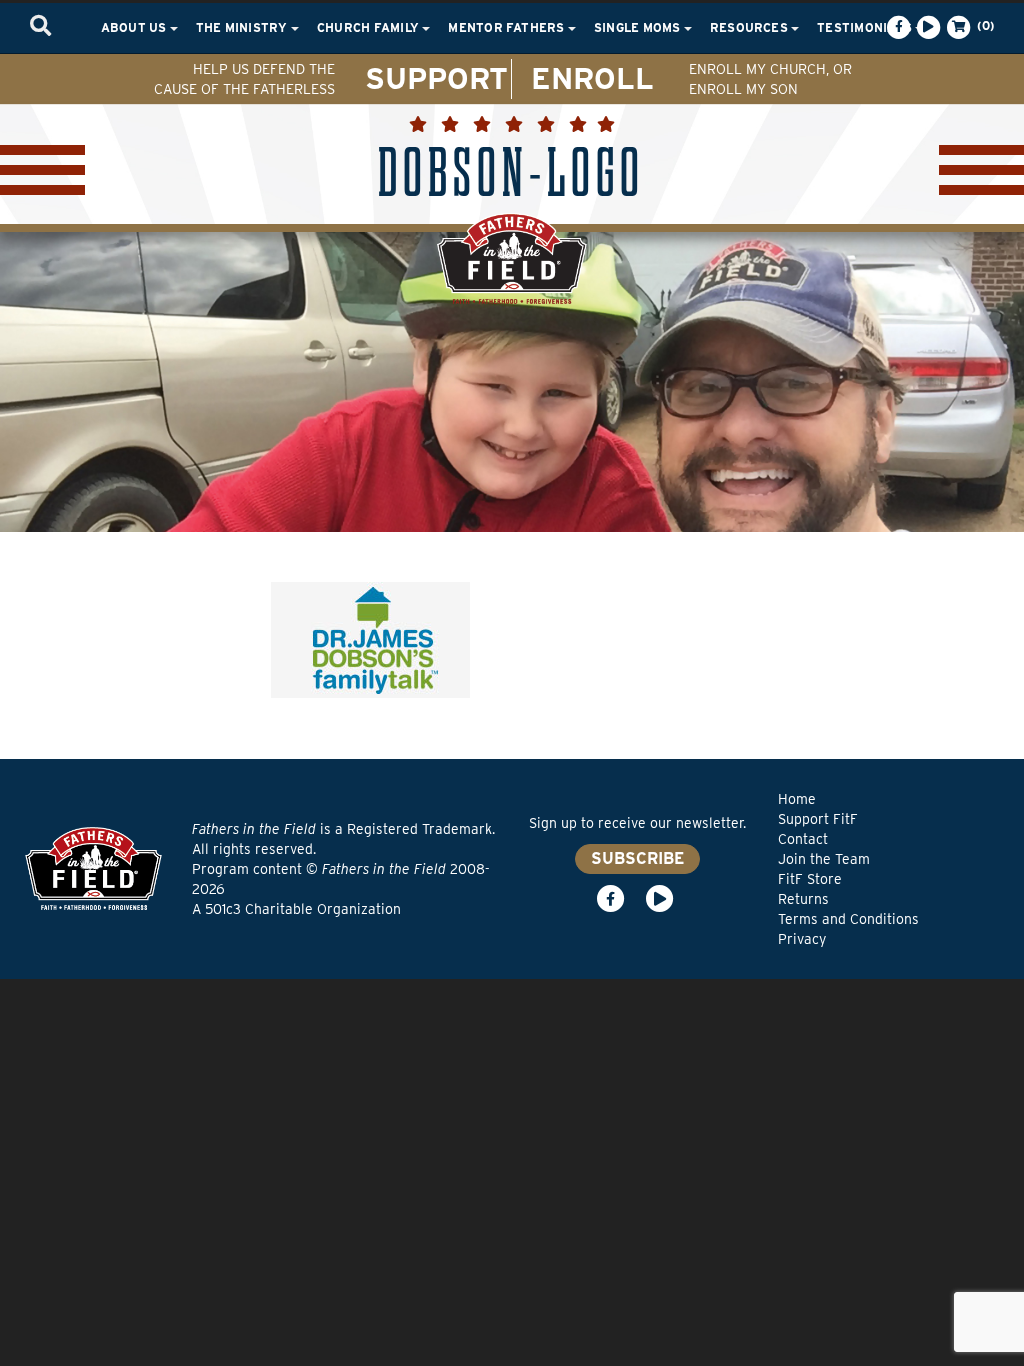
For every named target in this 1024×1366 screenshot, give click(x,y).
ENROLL (592, 78)
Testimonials (866, 27)
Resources (750, 27)
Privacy (802, 939)
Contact (803, 839)
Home (797, 799)
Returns (803, 899)
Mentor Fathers (508, 27)
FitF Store (810, 879)
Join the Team (824, 859)
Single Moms (639, 27)
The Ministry (243, 27)
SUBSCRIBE (637, 858)
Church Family (369, 27)
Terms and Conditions (848, 919)
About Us (135, 27)
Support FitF (818, 819)
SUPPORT (436, 78)
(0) (984, 25)
